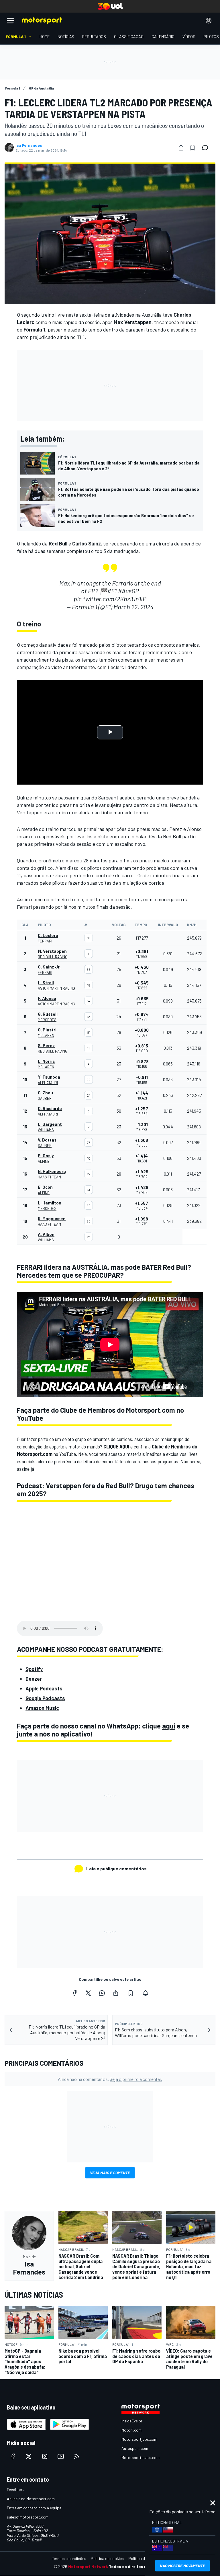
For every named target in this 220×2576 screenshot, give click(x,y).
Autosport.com (135, 2448)
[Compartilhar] (181, 148)
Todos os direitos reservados (137, 2566)
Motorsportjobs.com (139, 2439)
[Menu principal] (10, 21)
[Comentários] (207, 148)
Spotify (34, 1669)
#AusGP (128, 591)
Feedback (15, 2489)
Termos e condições (69, 2558)
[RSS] (77, 2456)
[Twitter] (88, 1993)
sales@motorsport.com (28, 2517)
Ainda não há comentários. (110, 2079)
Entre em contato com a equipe (34, 2508)
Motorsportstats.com (141, 2457)
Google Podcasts (45, 1698)
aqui (169, 1726)
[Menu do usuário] (209, 21)
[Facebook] (74, 1993)
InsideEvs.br (132, 2421)
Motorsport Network (88, 2566)
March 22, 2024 (133, 607)
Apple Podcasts (44, 1688)
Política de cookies (107, 2558)
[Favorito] (192, 148)
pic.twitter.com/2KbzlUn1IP (110, 599)
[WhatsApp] (102, 1993)
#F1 (112, 591)
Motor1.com (131, 2430)
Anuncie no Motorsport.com (31, 2499)
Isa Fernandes (29, 145)
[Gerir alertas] (146, 1993)
